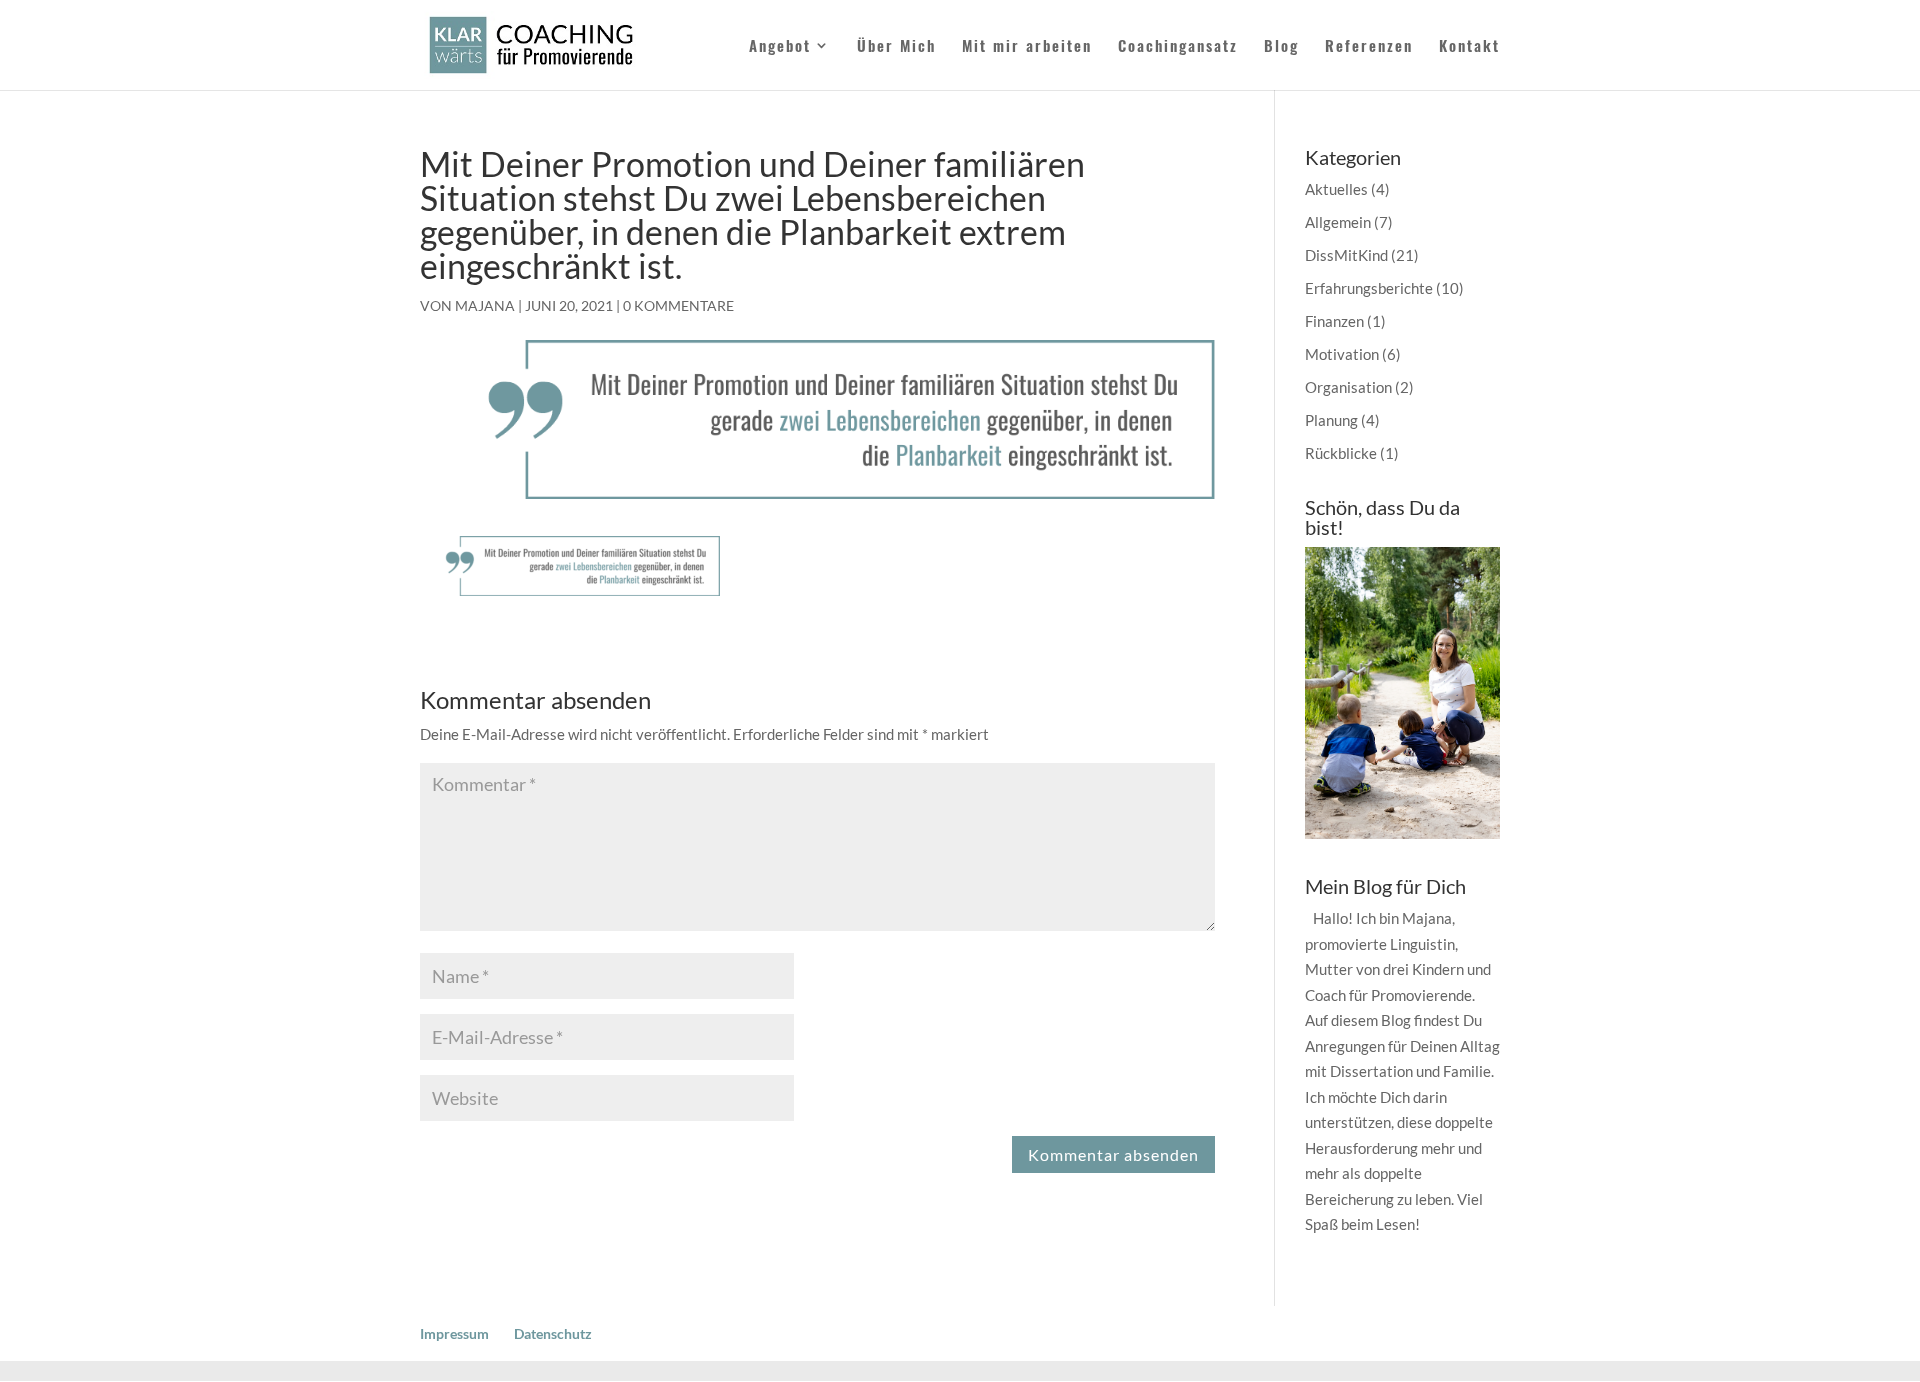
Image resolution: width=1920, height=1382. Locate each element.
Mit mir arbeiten (1027, 47)
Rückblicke (1341, 453)
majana (485, 305)
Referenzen (1369, 47)
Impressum (454, 1333)
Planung (1331, 420)
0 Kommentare (678, 305)
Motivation (1342, 354)
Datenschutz (553, 1333)
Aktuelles (1336, 189)
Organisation (1348, 387)
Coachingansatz (1178, 47)
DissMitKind (1346, 255)
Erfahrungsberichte (1369, 288)
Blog (1281, 47)
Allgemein (1338, 222)
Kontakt (1469, 47)
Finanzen (1334, 321)
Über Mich (896, 47)
